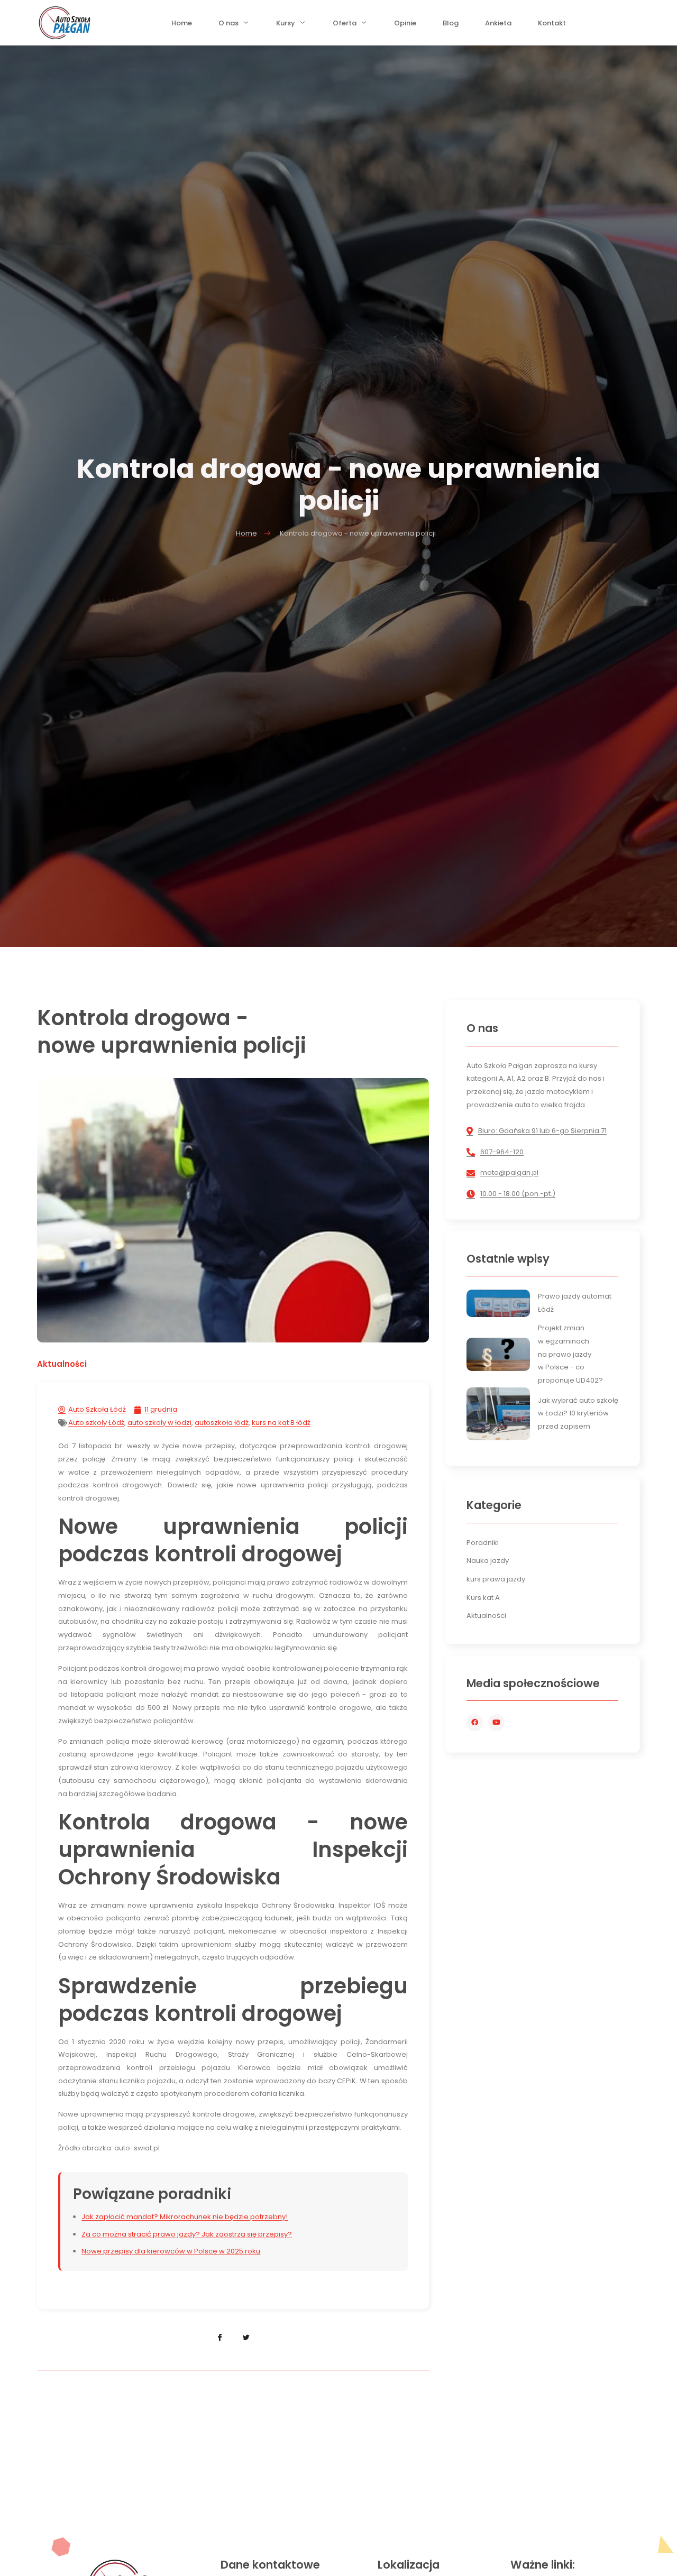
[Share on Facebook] (220, 2338)
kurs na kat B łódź (281, 1423)
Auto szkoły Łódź (96, 1423)
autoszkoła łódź (222, 1423)
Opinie (405, 26)
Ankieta (498, 26)
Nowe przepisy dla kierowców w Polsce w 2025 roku (171, 2251)
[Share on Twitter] (246, 2338)
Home (182, 26)
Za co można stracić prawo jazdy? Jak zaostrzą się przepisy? (187, 2234)
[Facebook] (475, 1722)
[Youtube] (496, 1722)
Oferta (345, 26)
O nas (228, 26)
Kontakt (552, 26)
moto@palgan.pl (509, 1172)
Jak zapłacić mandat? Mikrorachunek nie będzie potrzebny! (185, 2217)
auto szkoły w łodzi (159, 1423)
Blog (451, 26)
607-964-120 (502, 1152)
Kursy (286, 26)
